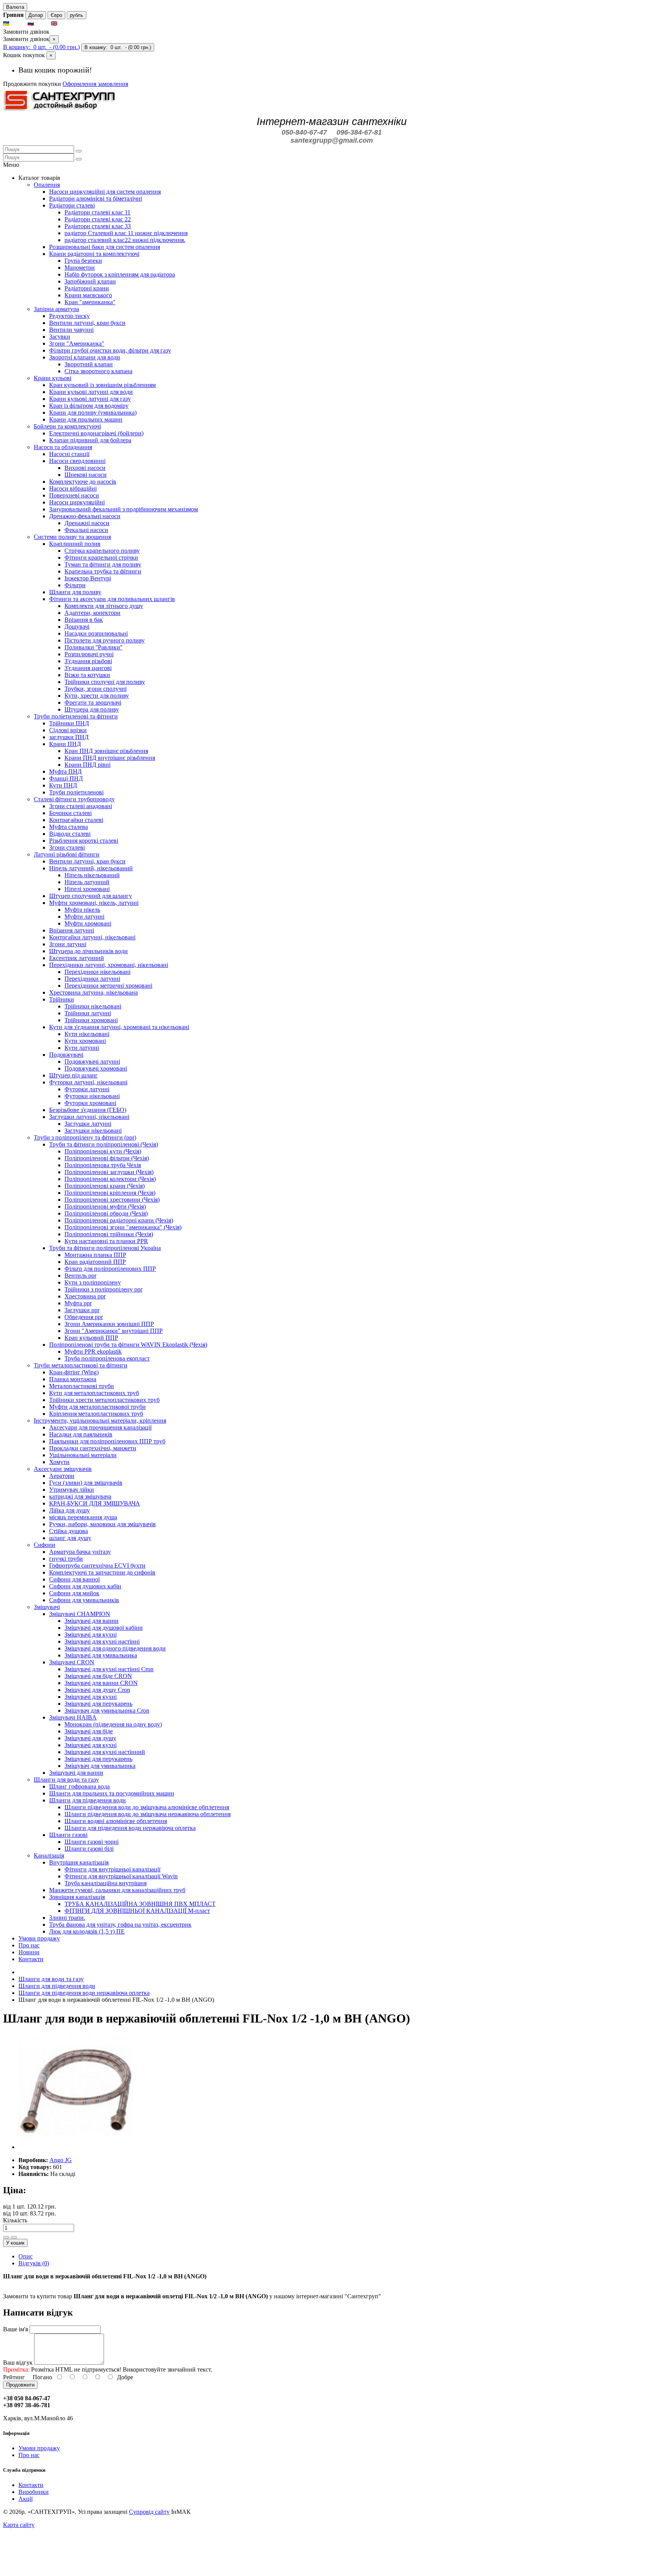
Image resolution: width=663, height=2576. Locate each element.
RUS (42, 24)
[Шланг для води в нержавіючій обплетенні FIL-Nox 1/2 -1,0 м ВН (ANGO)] (76, 2147)
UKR (18, 24)
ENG (66, 24)
